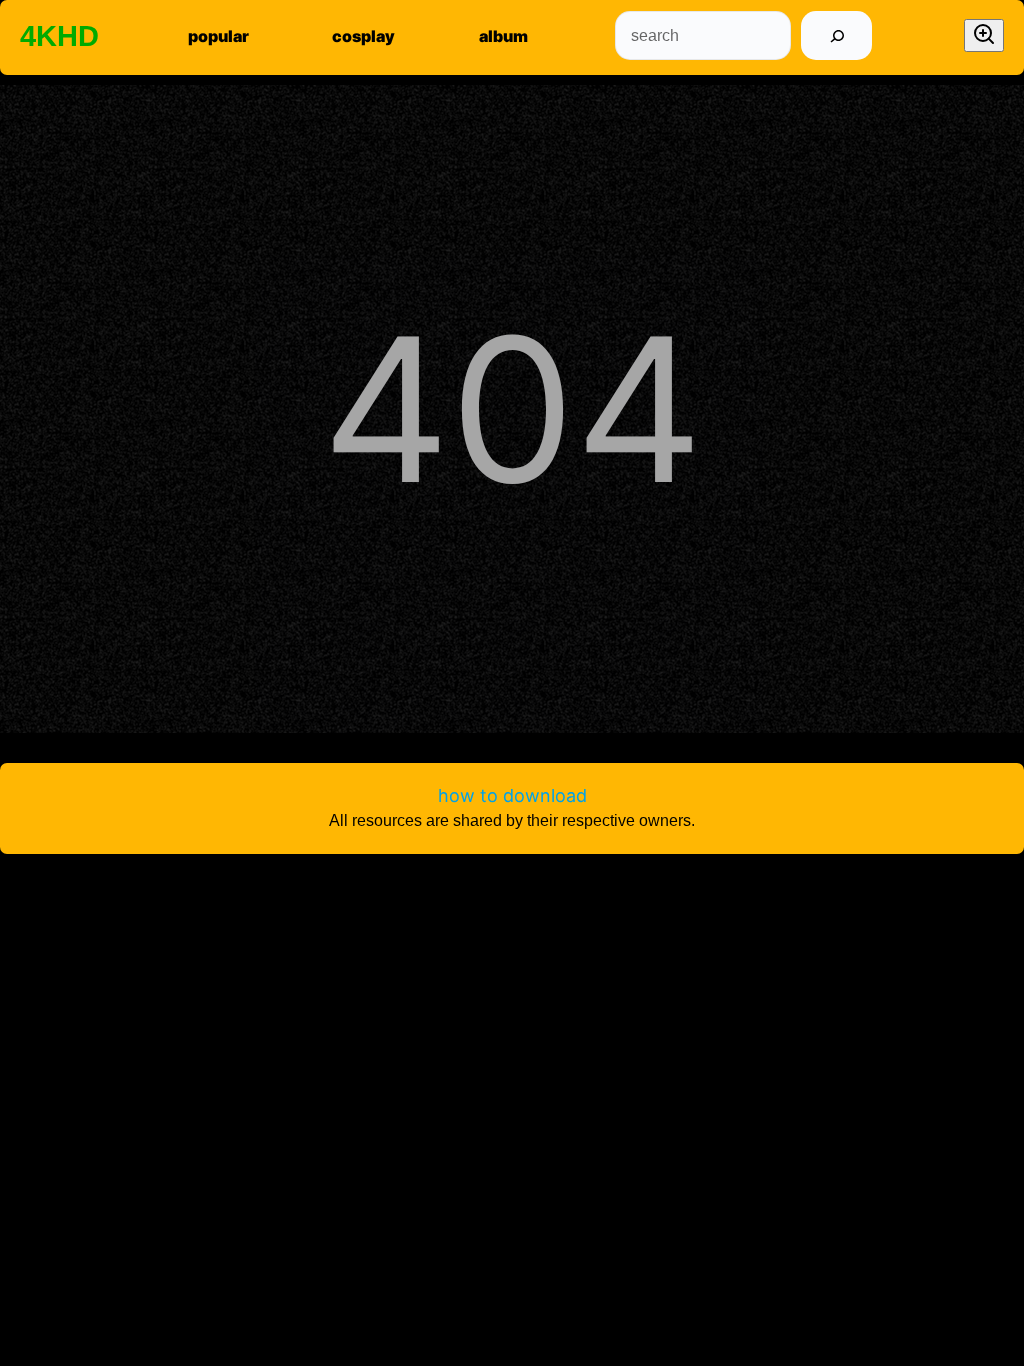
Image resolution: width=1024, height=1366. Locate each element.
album (503, 36)
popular (218, 36)
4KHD (59, 36)
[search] (836, 35)
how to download (512, 795)
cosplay (363, 36)
